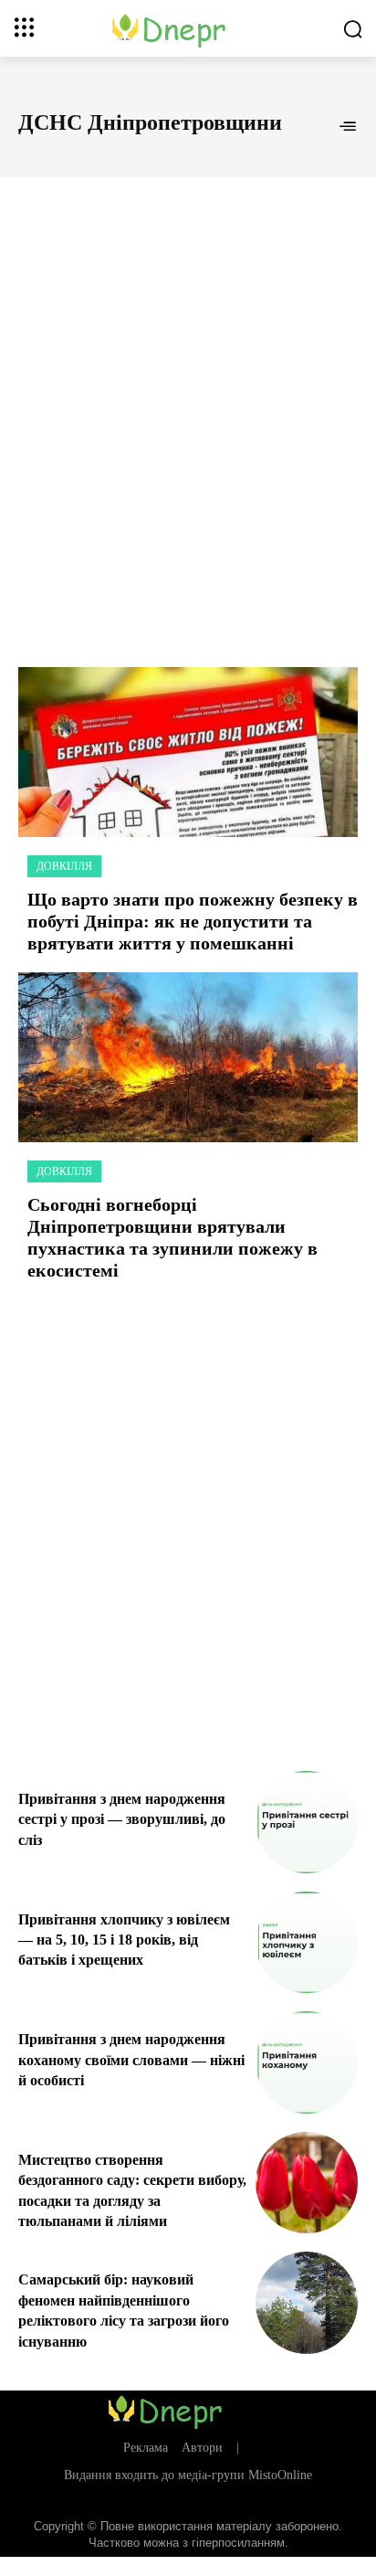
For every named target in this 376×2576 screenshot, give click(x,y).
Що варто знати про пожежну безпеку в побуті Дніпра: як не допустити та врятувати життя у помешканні (193, 921)
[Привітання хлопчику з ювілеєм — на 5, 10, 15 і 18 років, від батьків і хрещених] (307, 1943)
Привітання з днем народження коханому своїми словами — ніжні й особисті (131, 2060)
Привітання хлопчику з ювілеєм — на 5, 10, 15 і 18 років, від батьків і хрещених (124, 1940)
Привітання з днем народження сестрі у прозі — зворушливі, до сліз (122, 1819)
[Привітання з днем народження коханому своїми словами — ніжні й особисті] (307, 2062)
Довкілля (64, 866)
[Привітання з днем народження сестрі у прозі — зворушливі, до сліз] (307, 1822)
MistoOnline (280, 2475)
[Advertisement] (188, 402)
